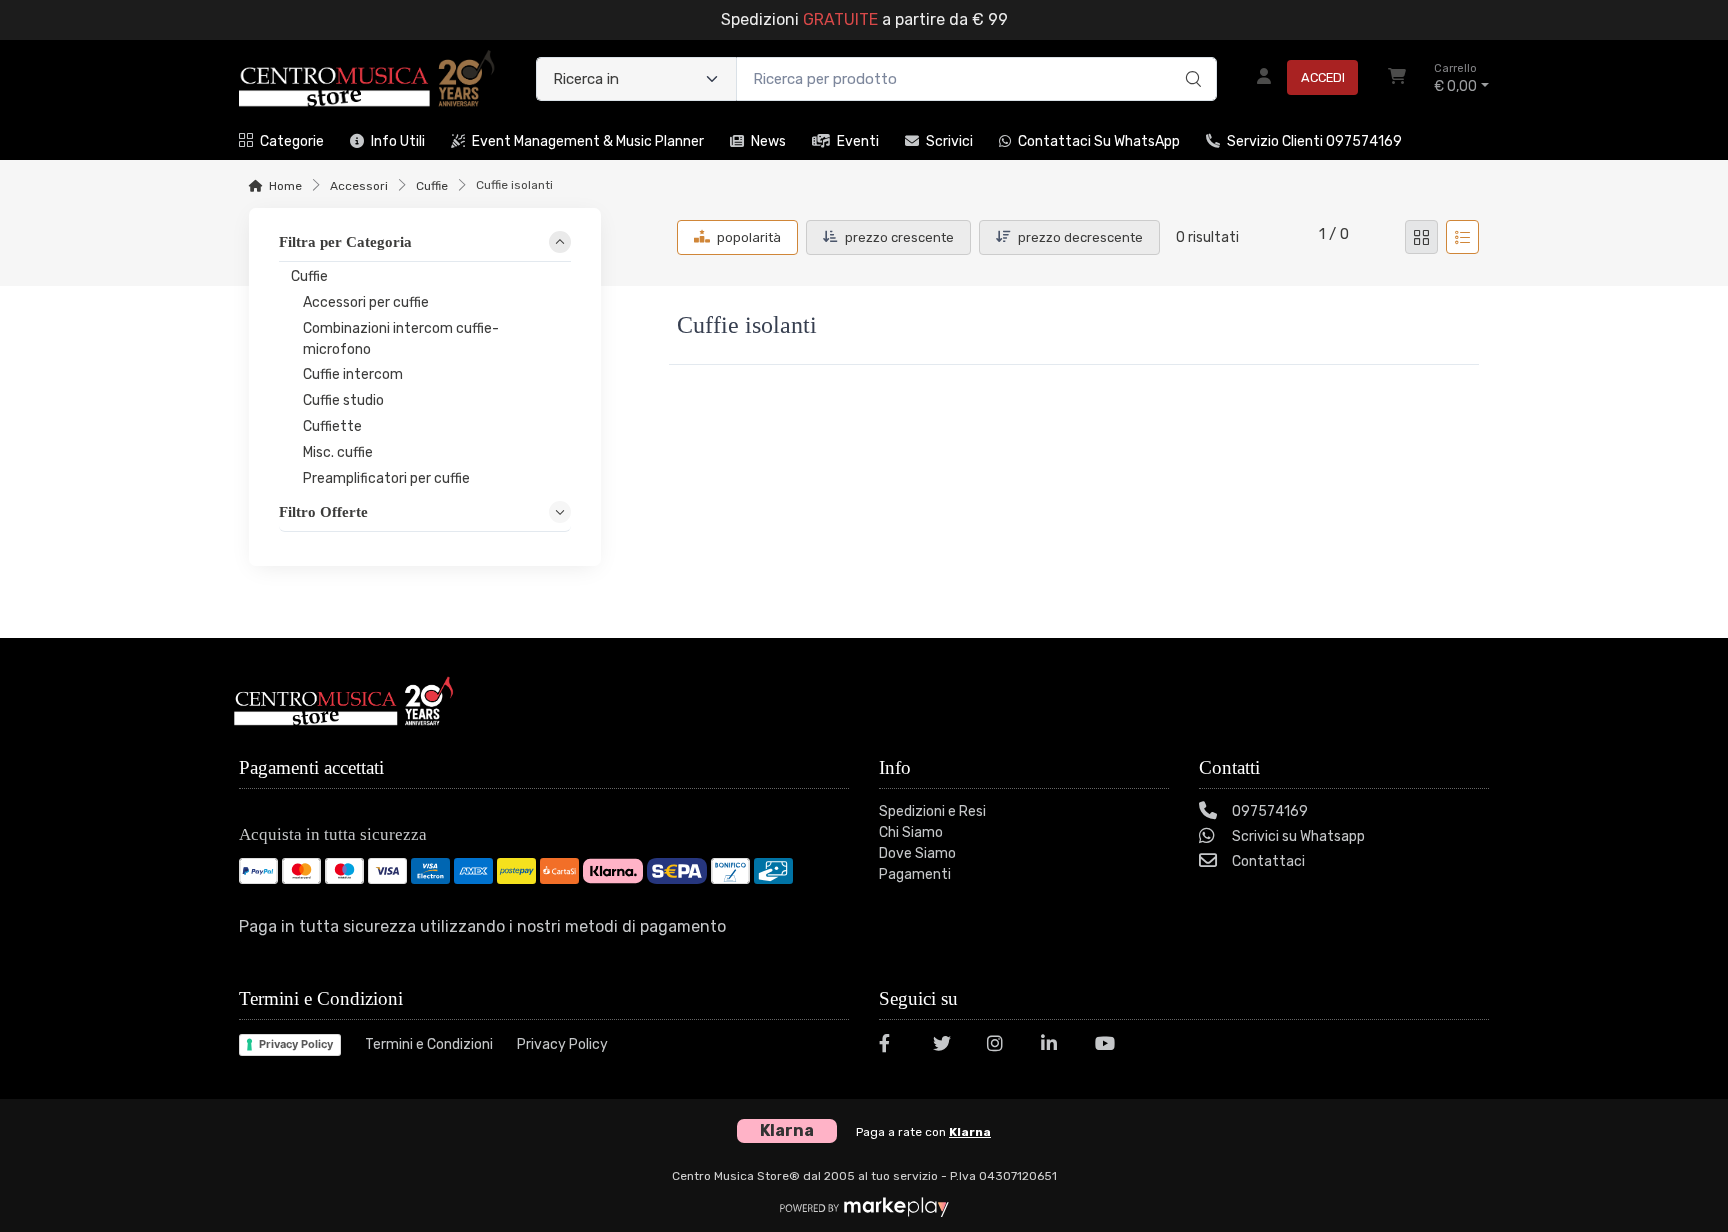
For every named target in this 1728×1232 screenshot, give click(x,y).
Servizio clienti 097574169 (1314, 141)
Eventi (858, 141)
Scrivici (949, 141)
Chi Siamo (911, 832)
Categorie (292, 141)
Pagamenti (915, 874)
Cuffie (432, 186)
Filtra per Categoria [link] (345, 242)
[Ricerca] (1190, 58)
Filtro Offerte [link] (323, 511)
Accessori (359, 186)
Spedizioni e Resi (932, 811)
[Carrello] (1397, 79)
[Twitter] (948, 1046)
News (768, 141)
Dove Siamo (917, 853)
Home (285, 186)
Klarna (970, 1132)
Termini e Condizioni (429, 1044)
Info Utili (398, 141)
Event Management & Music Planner (588, 141)
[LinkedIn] (1056, 1046)
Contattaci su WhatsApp (1099, 141)
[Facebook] (894, 1046)
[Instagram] (1002, 1046)
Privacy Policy (296, 1044)
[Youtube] (1110, 1046)
